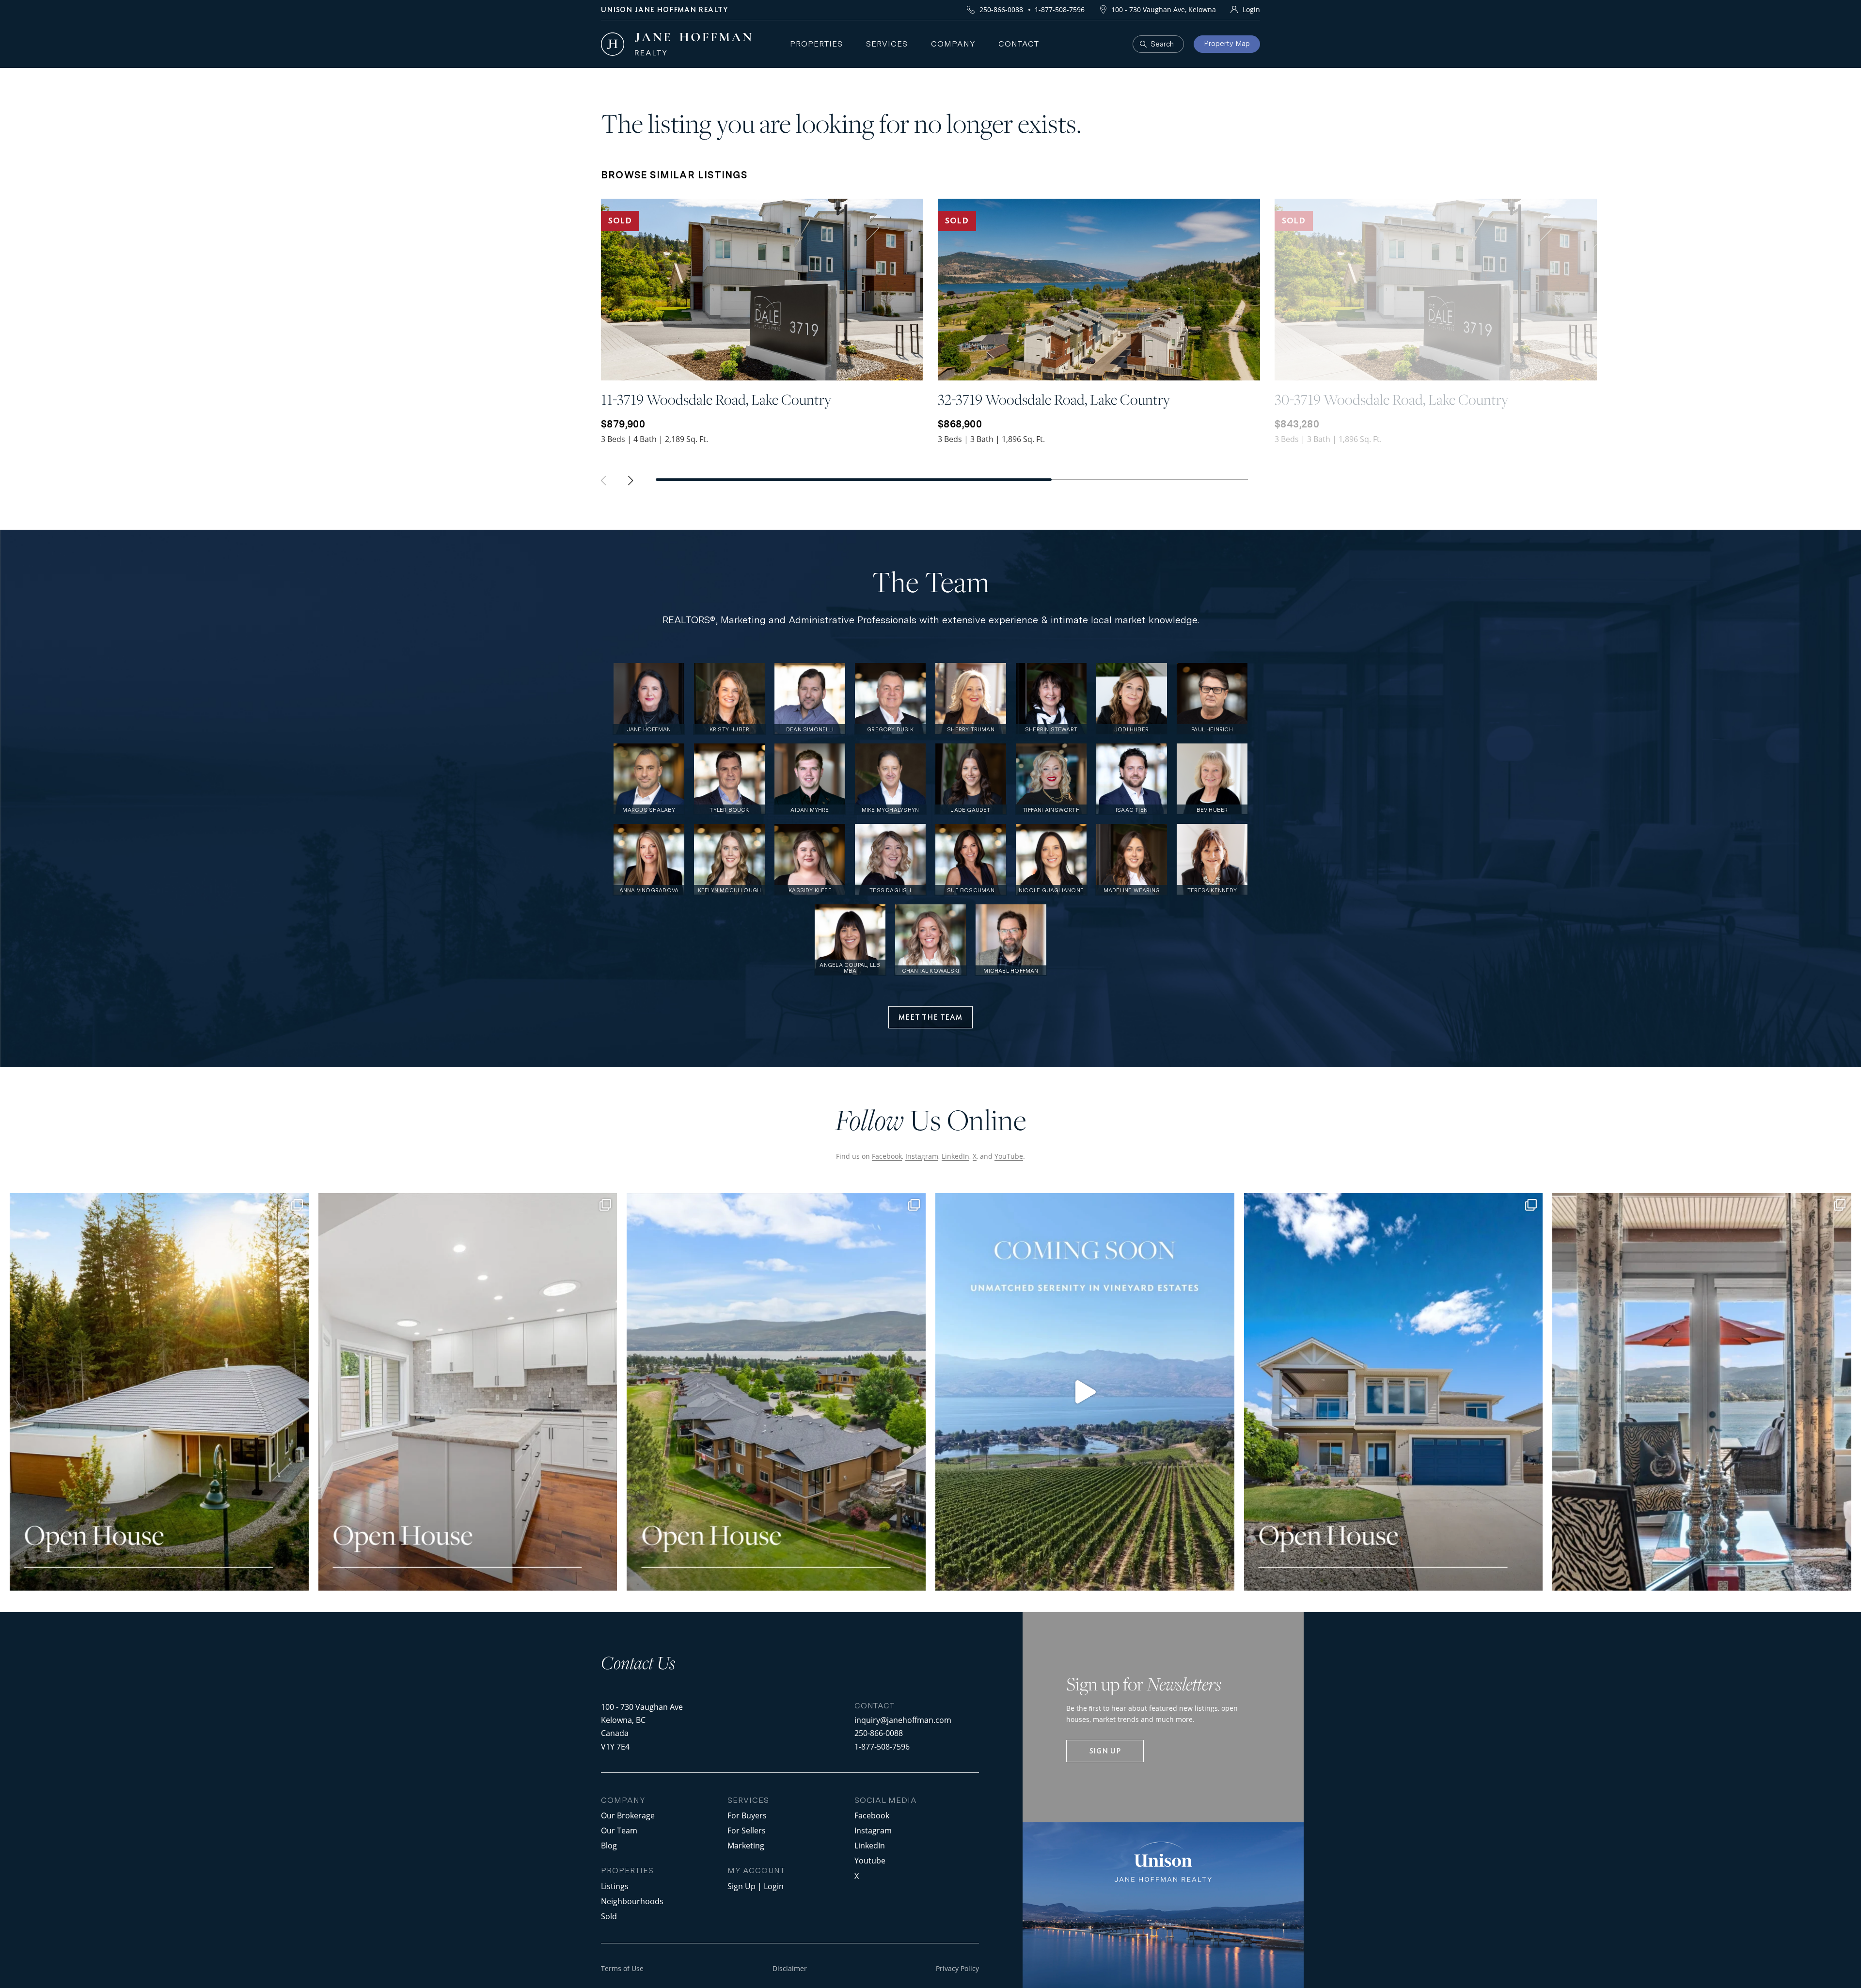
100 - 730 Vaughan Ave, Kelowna (1164, 9)
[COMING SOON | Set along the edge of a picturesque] (1085, 1392)
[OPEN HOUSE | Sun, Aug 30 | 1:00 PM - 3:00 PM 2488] (1394, 1392)
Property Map (1227, 44)
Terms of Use (622, 1968)
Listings (615, 1886)
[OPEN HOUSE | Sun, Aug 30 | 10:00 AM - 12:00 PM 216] (776, 1392)
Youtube (870, 1860)
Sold (609, 1916)
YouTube (1009, 1156)
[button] (635, 483)
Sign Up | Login (756, 1886)
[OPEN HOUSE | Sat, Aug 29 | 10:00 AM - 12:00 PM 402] (468, 1392)
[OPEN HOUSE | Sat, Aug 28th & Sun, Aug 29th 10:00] (159, 1392)
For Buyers (747, 1815)
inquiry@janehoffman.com (903, 1720)
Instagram (922, 1156)
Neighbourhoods (632, 1901)
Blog (609, 1845)
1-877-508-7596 (1060, 9)
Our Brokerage (628, 1815)
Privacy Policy (957, 1968)
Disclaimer (790, 1968)
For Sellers (747, 1830)
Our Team (619, 1830)
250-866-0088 (1001, 9)
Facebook (887, 1156)
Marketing (746, 1845)
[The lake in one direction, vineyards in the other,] (1702, 1392)
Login (1251, 9)
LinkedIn (955, 1156)
